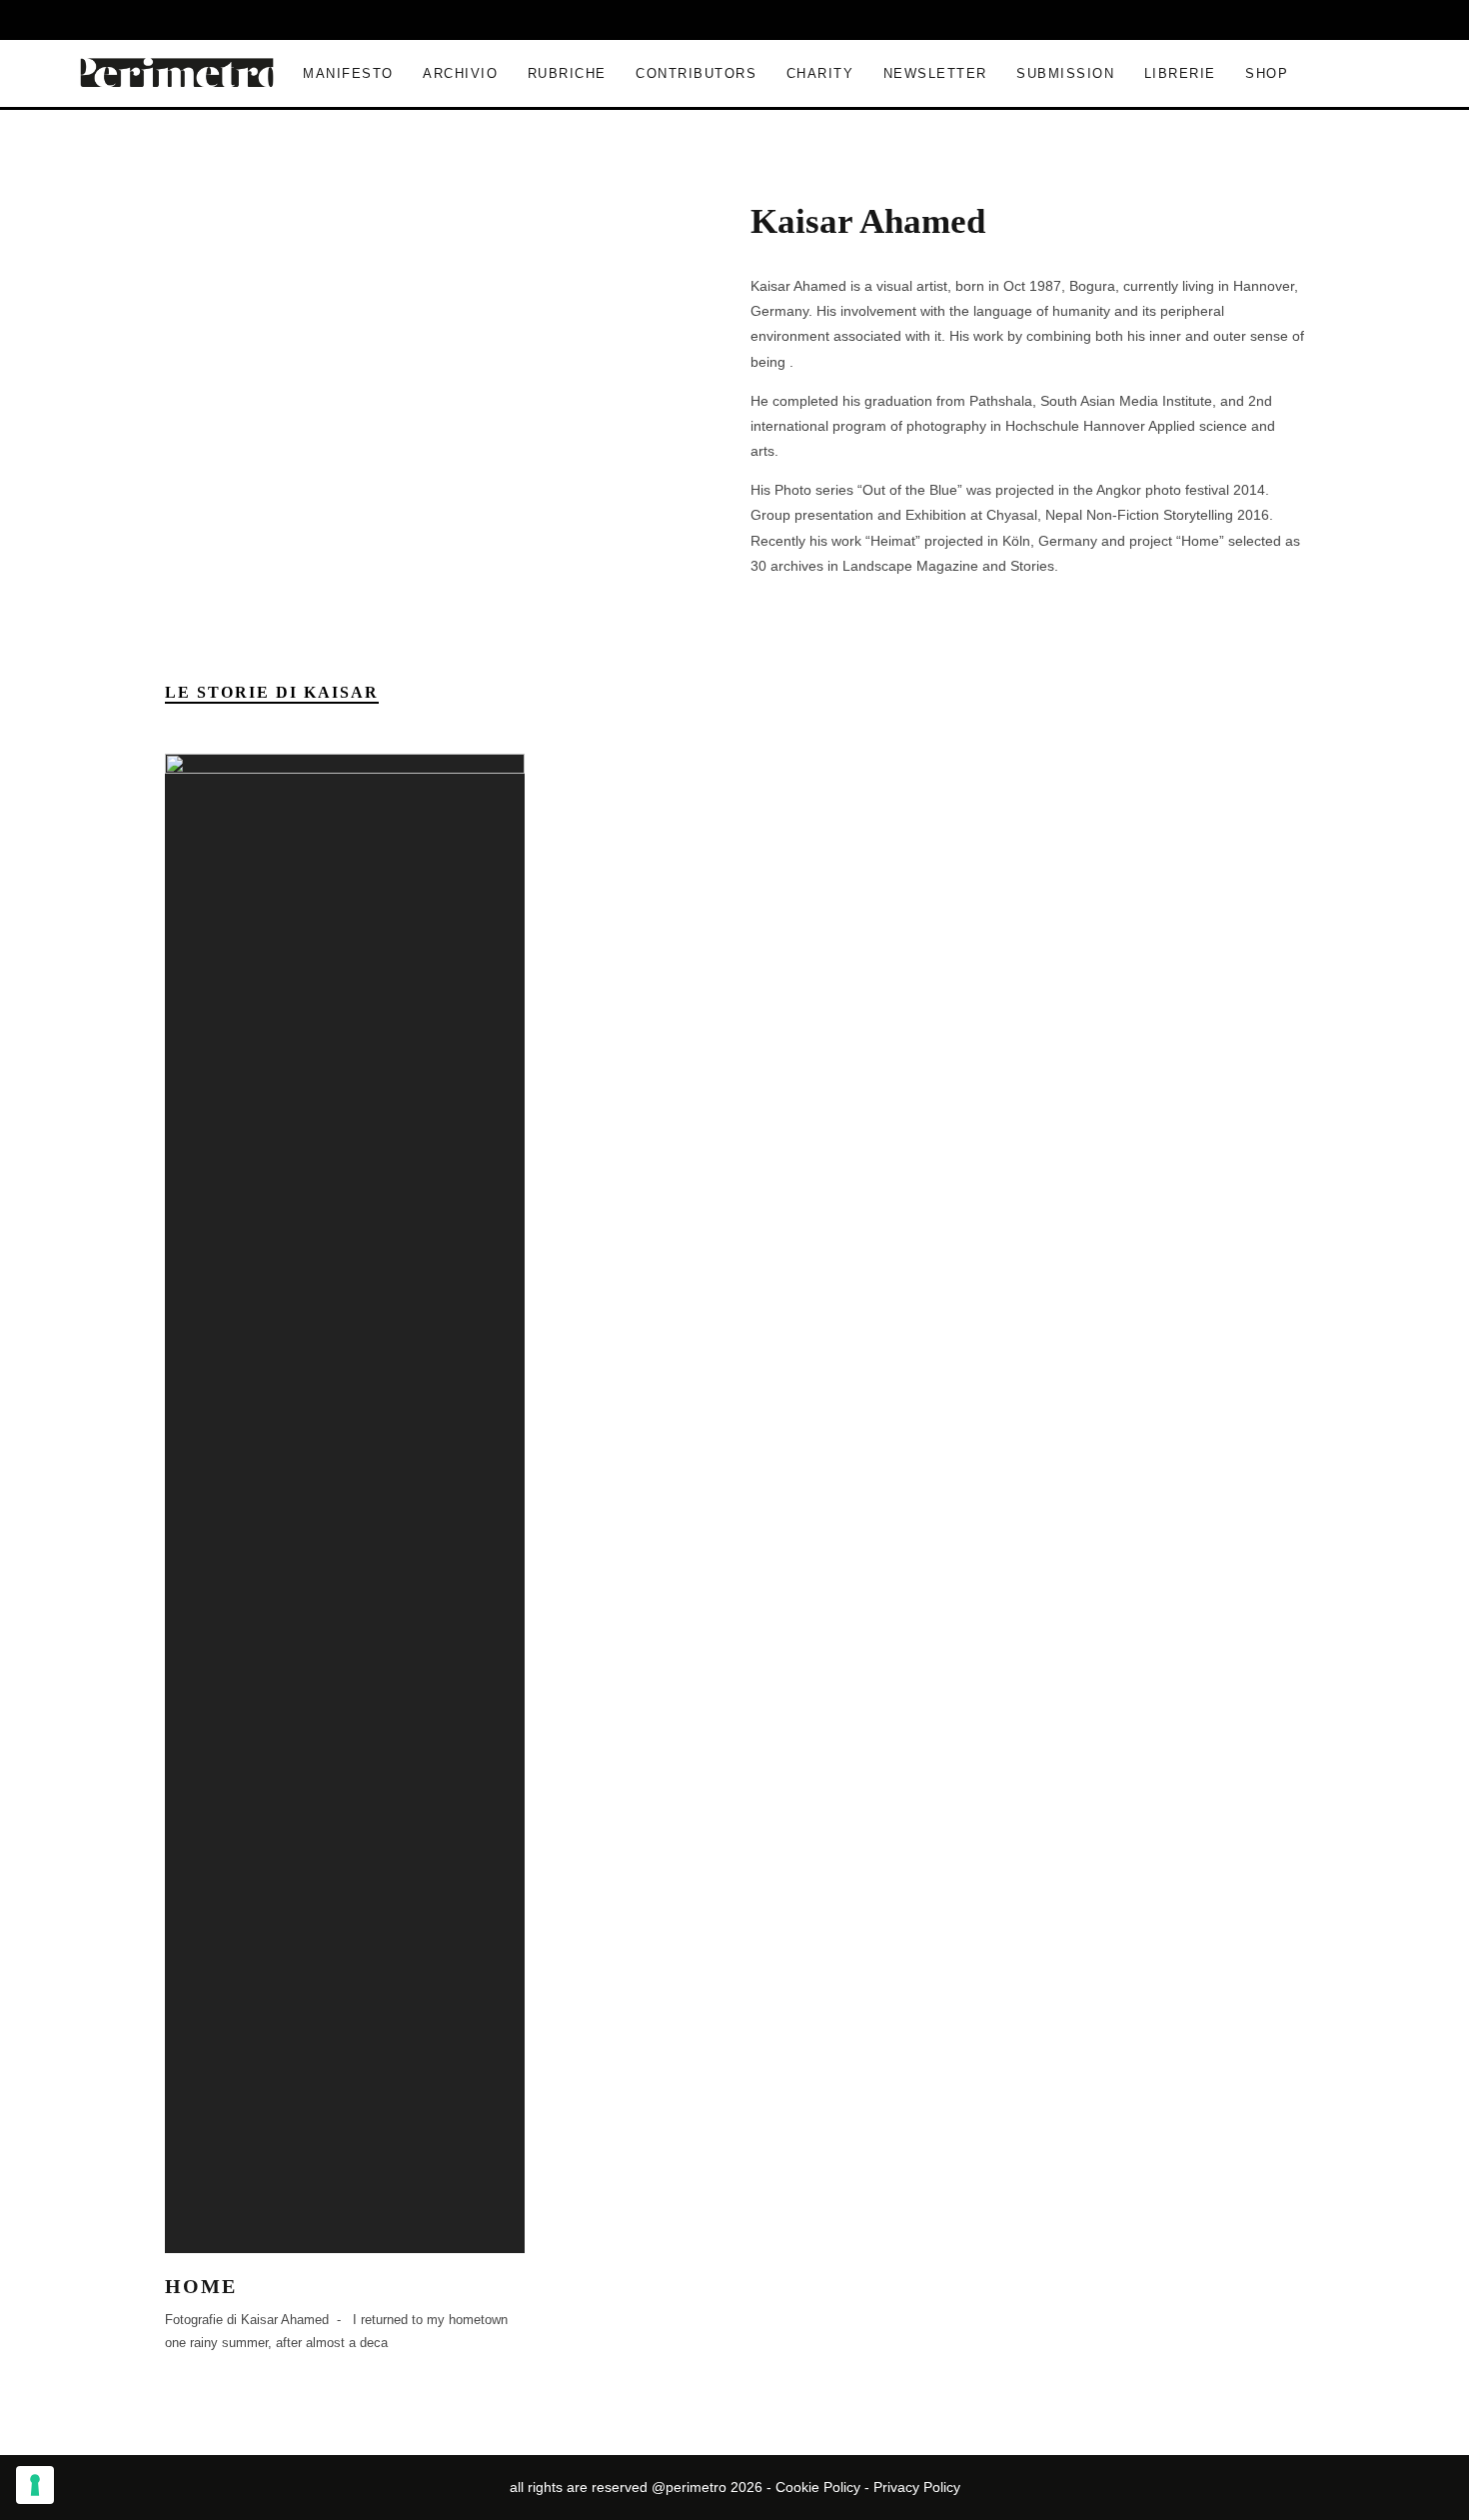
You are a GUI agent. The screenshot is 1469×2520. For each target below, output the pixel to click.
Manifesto (348, 73)
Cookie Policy (818, 2487)
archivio (460, 73)
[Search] (1192, 20)
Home (201, 2286)
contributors (696, 73)
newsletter (935, 73)
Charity (820, 73)
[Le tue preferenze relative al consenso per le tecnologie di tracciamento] (35, 2485)
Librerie (1180, 73)
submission (1065, 73)
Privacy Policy (917, 2487)
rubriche (567, 73)
